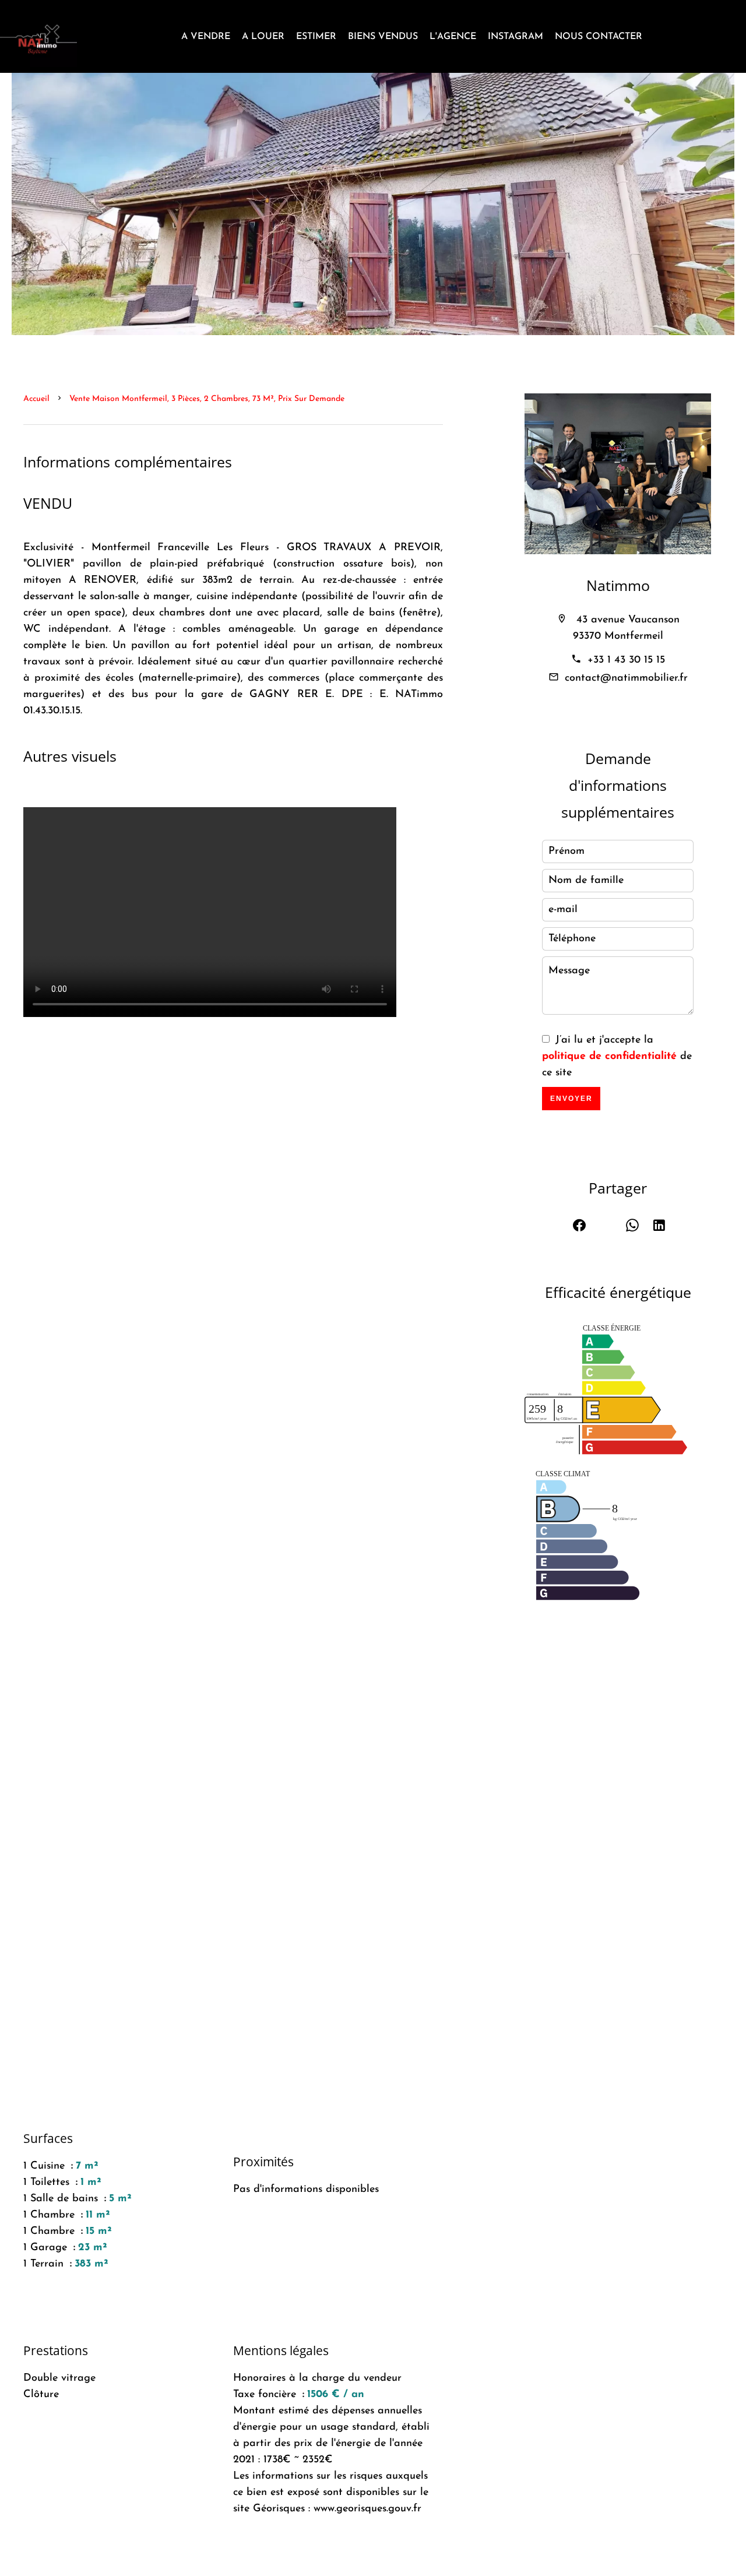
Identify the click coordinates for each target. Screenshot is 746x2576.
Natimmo (618, 585)
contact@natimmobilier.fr (626, 678)
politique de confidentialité (609, 1057)
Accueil (36, 399)
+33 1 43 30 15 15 (626, 660)
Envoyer (571, 1099)
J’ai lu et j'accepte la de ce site (617, 1057)
